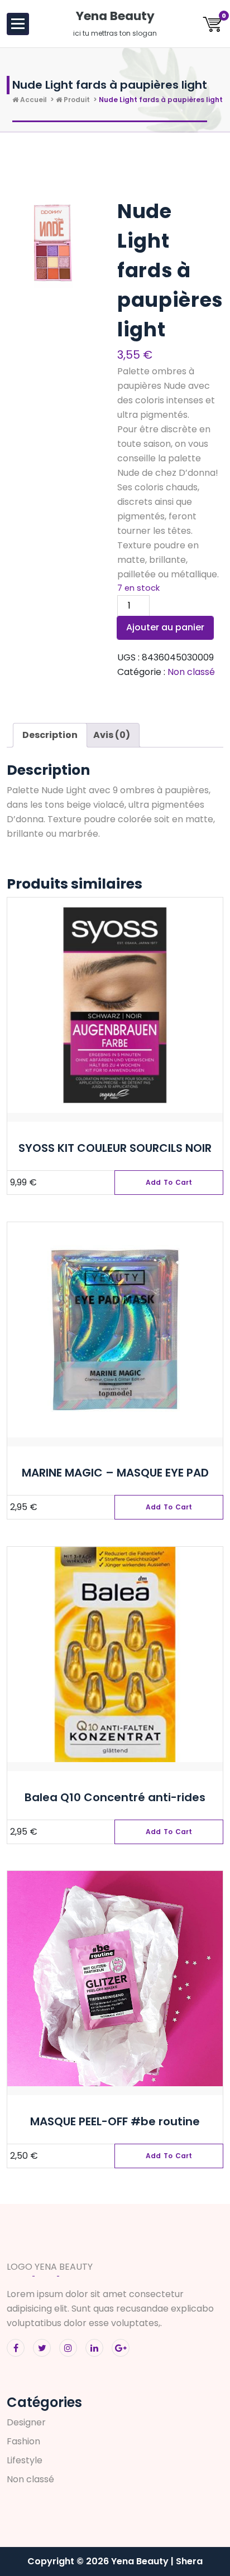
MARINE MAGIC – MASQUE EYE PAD (115, 1473)
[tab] (50, 735)
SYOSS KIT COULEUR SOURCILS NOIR (115, 1148)
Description (50, 735)
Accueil (33, 100)
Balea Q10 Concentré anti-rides (115, 1797)
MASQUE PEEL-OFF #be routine (115, 2121)
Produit (76, 100)
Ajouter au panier (165, 627)
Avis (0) (112, 735)
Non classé (191, 672)
